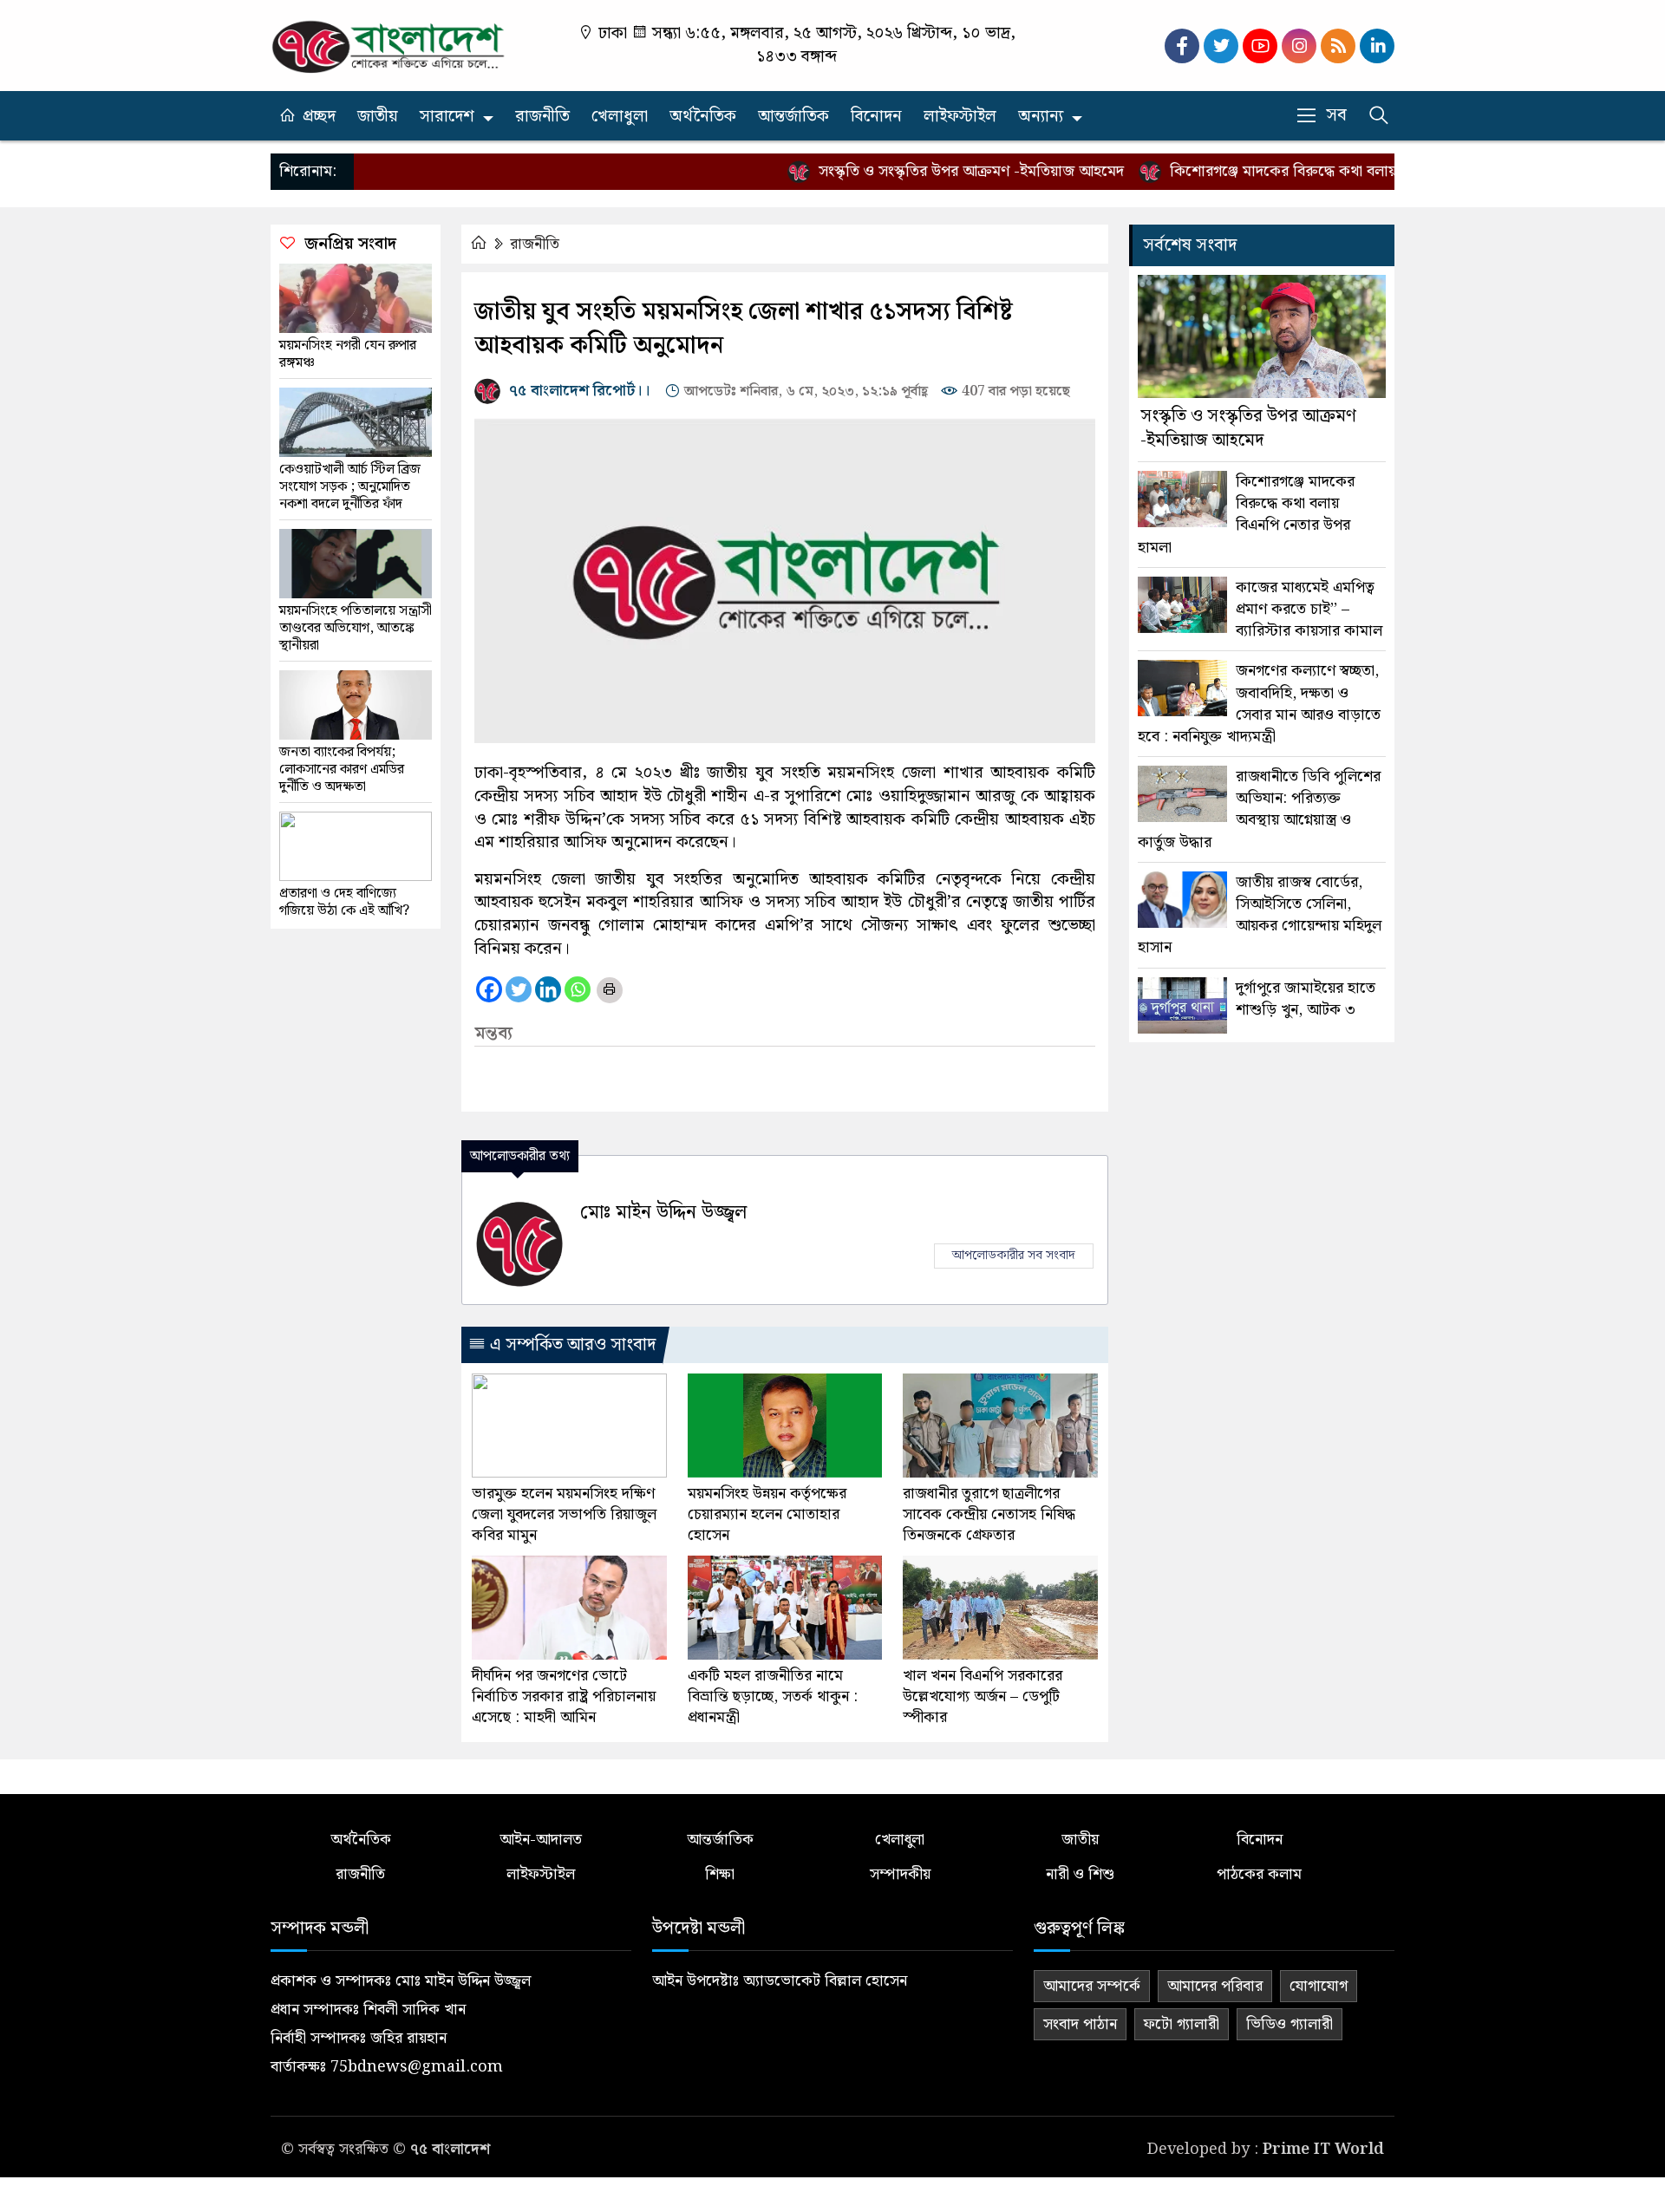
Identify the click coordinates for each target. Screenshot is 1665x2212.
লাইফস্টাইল (960, 117)
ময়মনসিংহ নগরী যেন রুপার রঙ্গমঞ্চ (348, 355)
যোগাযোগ (1319, 1986)
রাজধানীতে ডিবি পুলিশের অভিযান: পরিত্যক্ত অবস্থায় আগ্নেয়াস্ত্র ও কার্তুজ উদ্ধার (1259, 809)
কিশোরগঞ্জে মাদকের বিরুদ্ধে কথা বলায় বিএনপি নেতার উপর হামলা (1318, 171)
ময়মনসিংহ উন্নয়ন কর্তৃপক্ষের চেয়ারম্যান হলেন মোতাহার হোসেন (767, 1515)
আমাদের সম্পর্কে (1092, 1986)
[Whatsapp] (578, 989)
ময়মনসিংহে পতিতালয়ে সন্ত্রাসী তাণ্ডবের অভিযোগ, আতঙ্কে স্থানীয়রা (356, 629)
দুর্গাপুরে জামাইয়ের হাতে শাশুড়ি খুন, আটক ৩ (1306, 999)
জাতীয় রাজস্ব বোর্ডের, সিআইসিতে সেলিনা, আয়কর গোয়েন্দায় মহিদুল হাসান (1260, 915)
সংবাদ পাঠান (1080, 2024)
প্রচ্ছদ (319, 117)
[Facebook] (489, 989)
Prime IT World (1323, 2149)
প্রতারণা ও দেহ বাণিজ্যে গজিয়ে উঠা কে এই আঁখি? (344, 903)
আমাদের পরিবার (1215, 1986)
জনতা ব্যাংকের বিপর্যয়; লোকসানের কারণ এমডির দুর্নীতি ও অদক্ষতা (342, 770)
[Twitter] (519, 989)
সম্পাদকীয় (900, 1874)
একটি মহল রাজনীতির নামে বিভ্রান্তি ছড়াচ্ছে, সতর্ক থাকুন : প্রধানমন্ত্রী (773, 1697)
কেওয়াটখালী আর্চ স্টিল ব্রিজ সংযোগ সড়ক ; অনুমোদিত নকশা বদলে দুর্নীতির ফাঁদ (350, 487)
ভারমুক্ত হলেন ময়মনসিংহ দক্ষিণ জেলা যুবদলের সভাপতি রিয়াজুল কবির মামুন (564, 1515)
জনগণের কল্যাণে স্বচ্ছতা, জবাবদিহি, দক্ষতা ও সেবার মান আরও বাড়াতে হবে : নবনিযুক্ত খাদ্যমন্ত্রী (1259, 704)
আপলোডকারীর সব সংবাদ (1014, 1256)
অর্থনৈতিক (703, 117)
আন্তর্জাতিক (793, 117)
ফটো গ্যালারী (1182, 2024)
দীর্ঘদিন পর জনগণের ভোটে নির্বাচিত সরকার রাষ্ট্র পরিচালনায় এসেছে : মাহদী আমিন (564, 1697)
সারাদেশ (447, 117)
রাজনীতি (542, 117)
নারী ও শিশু (1080, 1874)
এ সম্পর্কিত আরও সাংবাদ (571, 1345)
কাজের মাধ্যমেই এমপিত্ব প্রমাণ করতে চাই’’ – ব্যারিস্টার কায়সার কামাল (1309, 610)
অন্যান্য (1041, 117)
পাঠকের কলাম (1259, 1874)
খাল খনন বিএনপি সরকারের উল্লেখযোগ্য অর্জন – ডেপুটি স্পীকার (983, 1697)
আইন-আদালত (541, 1840)
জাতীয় (378, 117)
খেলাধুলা (620, 117)
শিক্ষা (720, 1874)
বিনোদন (876, 117)
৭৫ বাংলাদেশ (450, 2149)
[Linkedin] (548, 989)
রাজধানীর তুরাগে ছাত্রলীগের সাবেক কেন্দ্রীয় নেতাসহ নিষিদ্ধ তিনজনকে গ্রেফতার (989, 1515)
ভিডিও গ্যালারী (1290, 2024)
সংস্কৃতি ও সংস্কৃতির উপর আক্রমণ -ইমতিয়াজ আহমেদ (928, 171)
